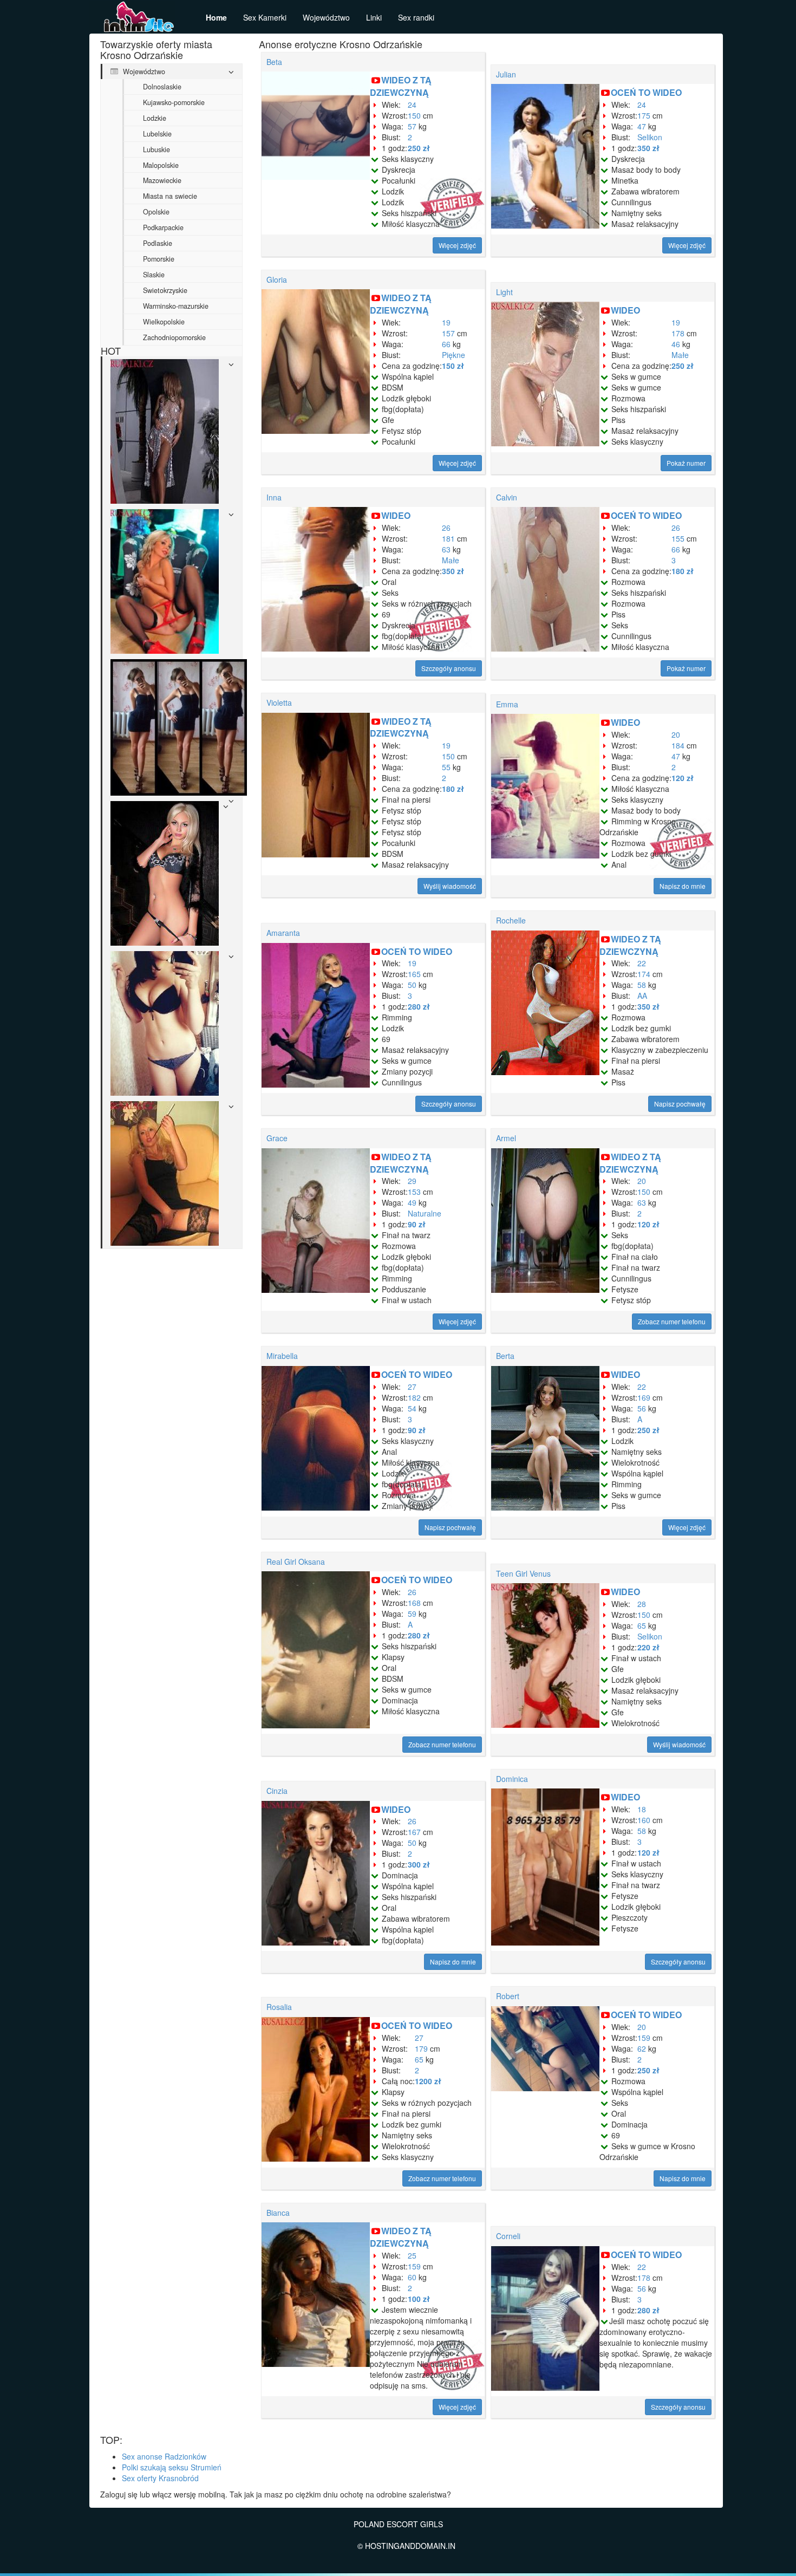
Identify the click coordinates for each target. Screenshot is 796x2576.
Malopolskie (161, 165)
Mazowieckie (162, 180)
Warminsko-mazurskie (176, 306)
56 (642, 1408)
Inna (274, 497)
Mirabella (282, 1356)
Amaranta (283, 933)
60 (412, 2277)
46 (676, 344)
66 (446, 344)
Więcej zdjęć (457, 245)
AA (642, 996)
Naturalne (425, 1213)
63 (446, 549)
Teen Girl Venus (523, 1573)
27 (412, 1387)
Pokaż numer (686, 463)
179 (421, 2048)
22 (642, 963)
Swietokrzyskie (165, 290)
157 (448, 333)
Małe (680, 355)
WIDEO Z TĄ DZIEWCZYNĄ (401, 86)
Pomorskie (159, 259)
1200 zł (428, 2081)
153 (414, 1192)
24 (412, 105)
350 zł (648, 148)
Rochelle (511, 920)
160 (644, 1820)
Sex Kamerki (265, 17)
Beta (274, 62)
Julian (506, 74)
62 (642, 2048)
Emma (507, 704)
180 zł (683, 571)
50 (412, 985)
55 (446, 767)
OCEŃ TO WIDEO (646, 92)
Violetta (279, 702)
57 (412, 126)
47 (642, 126)
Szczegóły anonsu (449, 668)
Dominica (512, 1779)
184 (678, 745)
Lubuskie (156, 149)
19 (446, 322)
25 (412, 2255)
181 (448, 538)
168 (414, 1603)
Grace (277, 1138)
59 (412, 1614)
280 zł (419, 1006)
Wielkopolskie (164, 322)
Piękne (454, 355)
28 (642, 1604)
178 (678, 333)
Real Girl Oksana (296, 1562)
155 (678, 538)
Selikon (650, 137)
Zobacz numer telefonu (672, 1321)
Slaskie (154, 275)
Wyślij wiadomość (450, 886)
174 (644, 974)
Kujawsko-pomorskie (174, 102)
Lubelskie (157, 134)
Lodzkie (155, 118)
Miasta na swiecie (170, 196)
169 (644, 1397)
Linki (374, 17)
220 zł (648, 1647)
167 (414, 1832)
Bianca (278, 2213)
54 (412, 1408)
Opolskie (156, 212)
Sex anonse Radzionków (164, 2456)
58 (642, 985)
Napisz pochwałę (680, 1104)
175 (644, 115)
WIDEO (625, 310)
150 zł (453, 366)
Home (216, 17)
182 (414, 1397)
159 (644, 2038)
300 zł (419, 1864)
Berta (505, 1356)
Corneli (508, 2236)
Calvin (507, 497)
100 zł (419, 2299)
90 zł (417, 1224)
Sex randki (416, 17)
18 (642, 1809)
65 (642, 1625)
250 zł (419, 148)
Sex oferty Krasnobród (160, 2478)
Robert (508, 1996)
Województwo (326, 17)
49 (412, 1202)
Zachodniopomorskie (174, 337)
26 (446, 528)
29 (412, 1181)
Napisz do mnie (683, 886)
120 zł (683, 778)
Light (504, 292)
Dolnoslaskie (162, 87)
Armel (506, 1138)
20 (676, 734)
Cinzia (277, 1791)
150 (414, 115)
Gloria (277, 279)
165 (414, 974)
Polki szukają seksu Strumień (172, 2467)
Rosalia (279, 2007)
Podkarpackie (163, 227)
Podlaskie (158, 243)
